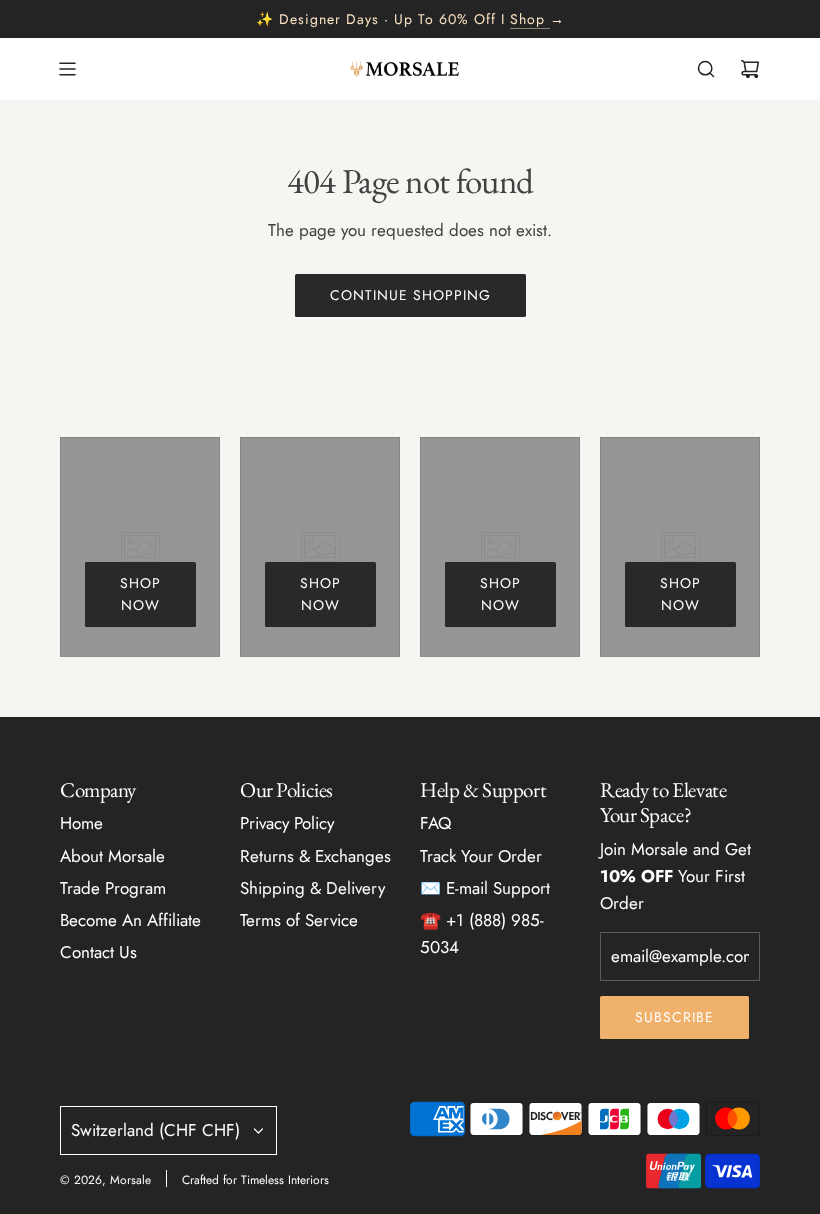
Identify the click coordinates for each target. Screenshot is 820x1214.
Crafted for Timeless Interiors (255, 1180)
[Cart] (750, 69)
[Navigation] (67, 69)
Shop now (140, 594)
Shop (527, 19)
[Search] (706, 69)
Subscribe (674, 1017)
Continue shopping (410, 295)
